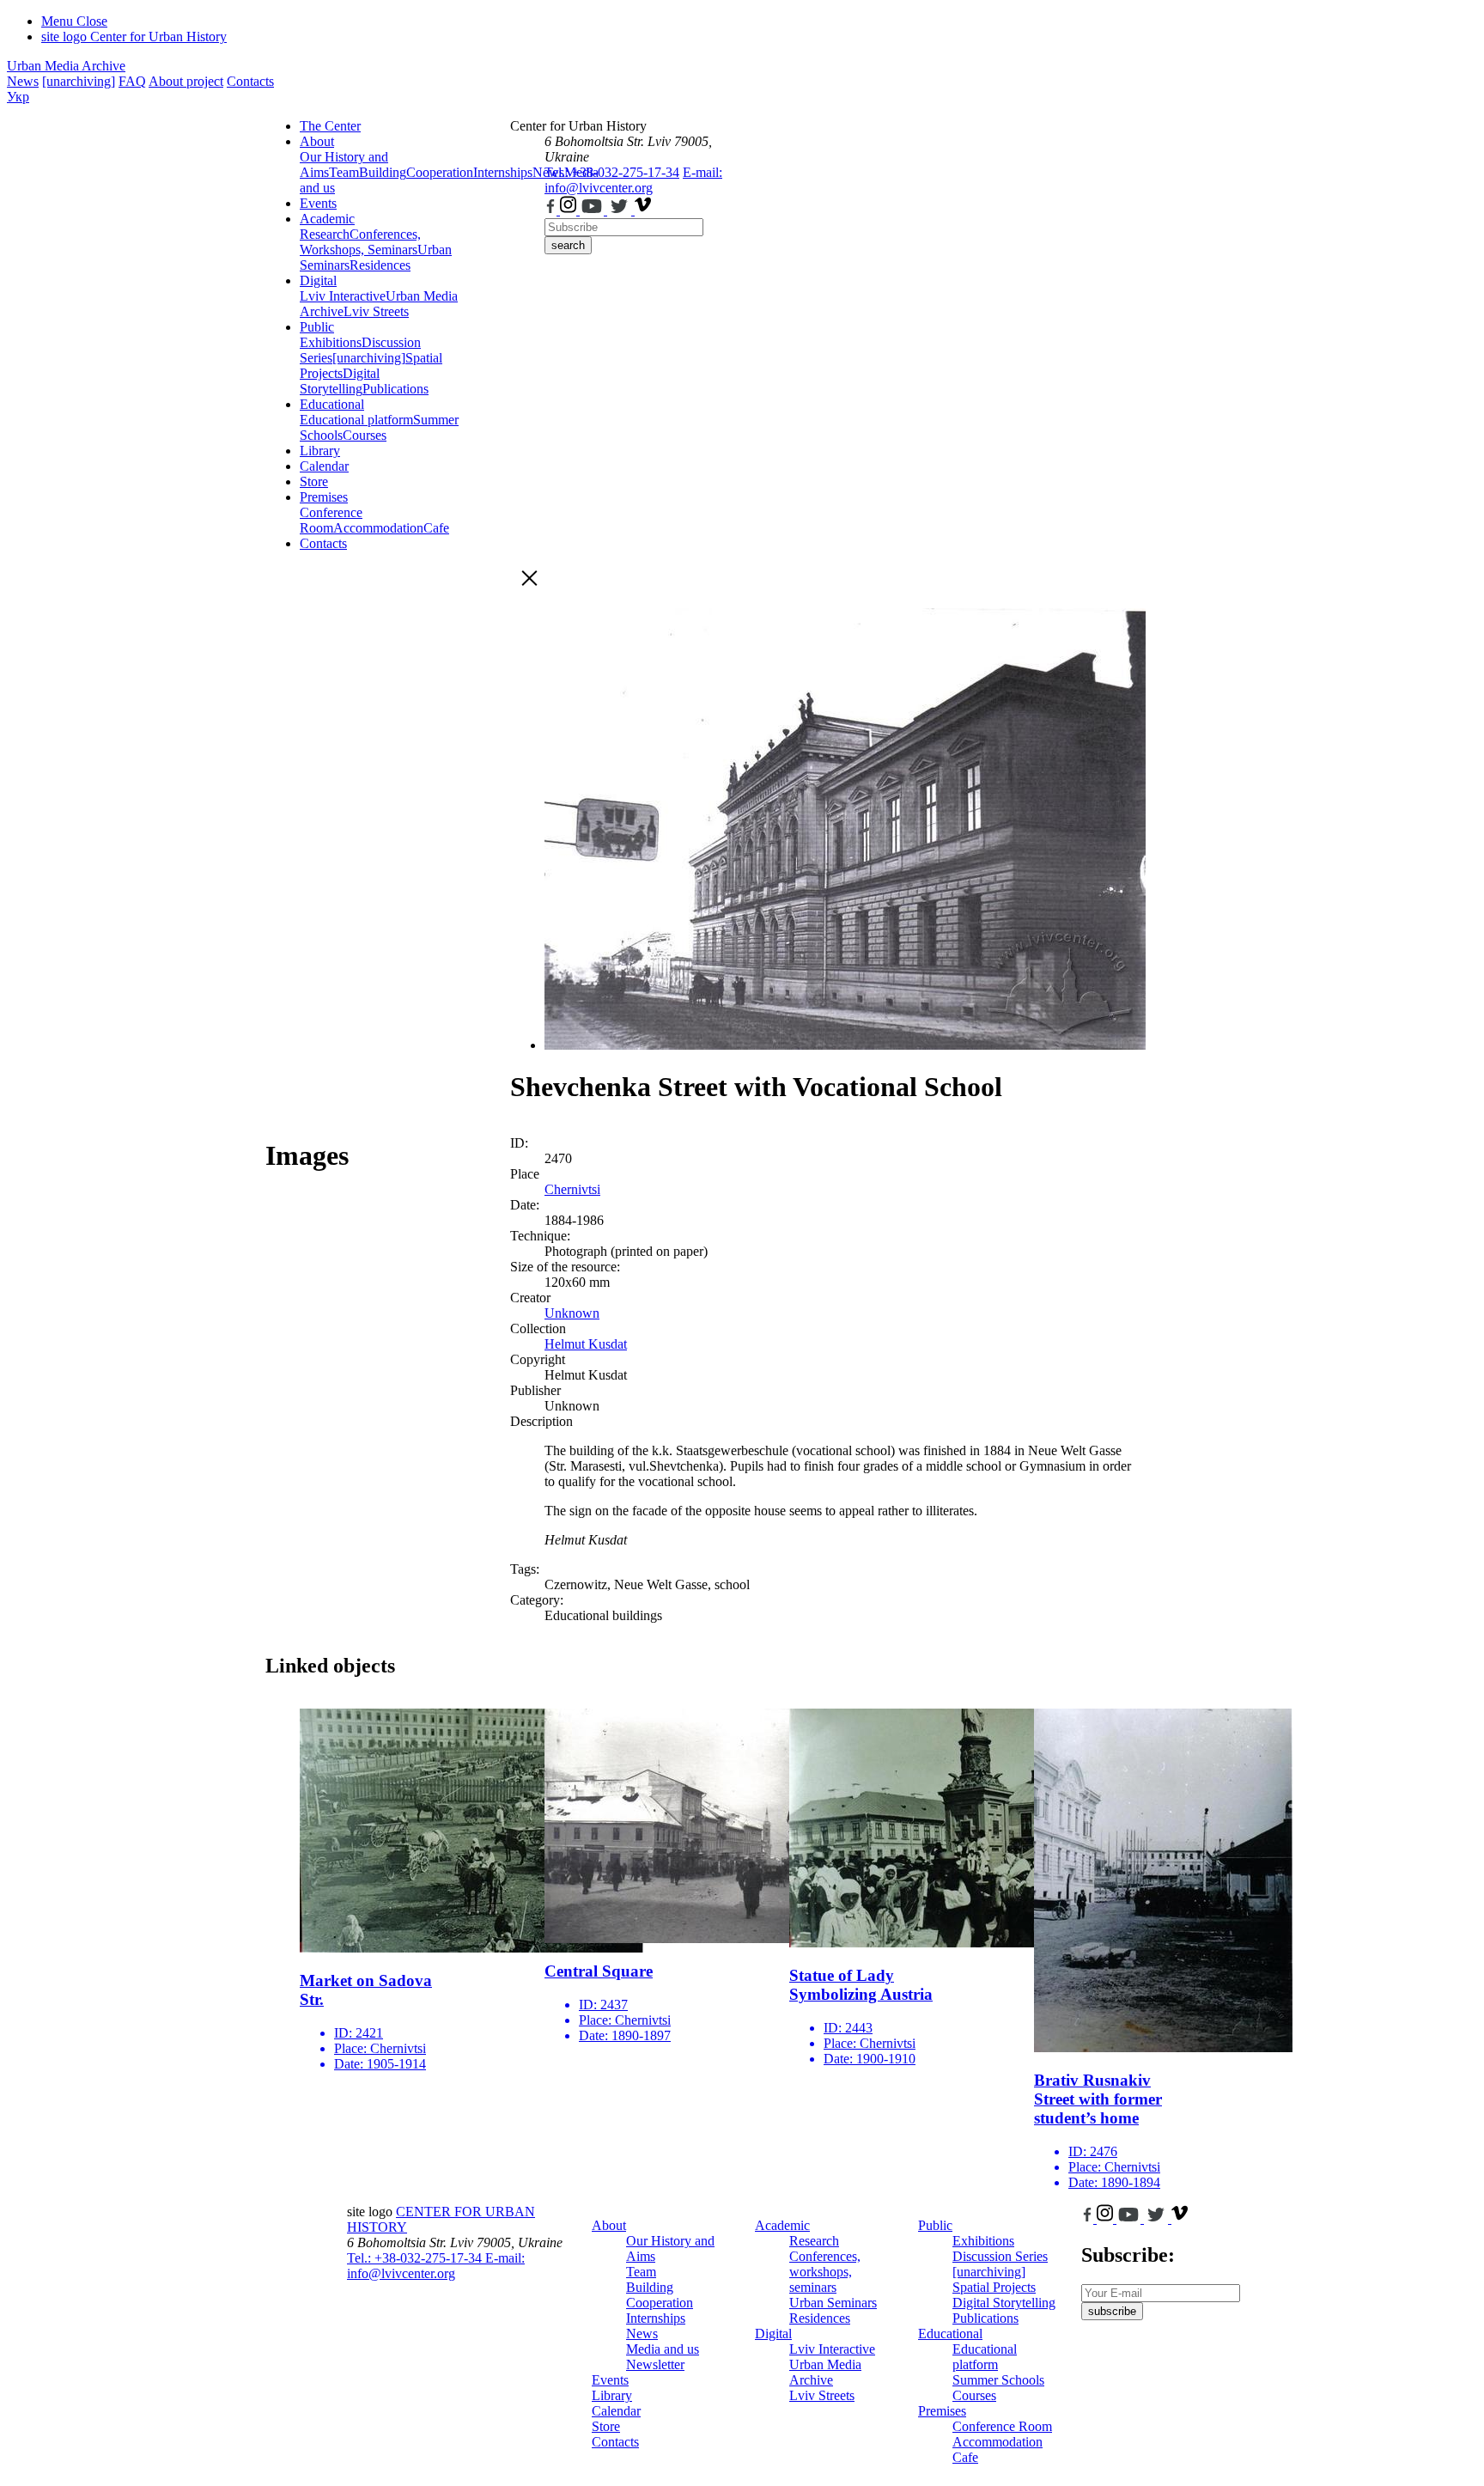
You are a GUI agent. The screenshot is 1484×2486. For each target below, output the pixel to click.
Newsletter (655, 2364)
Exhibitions (331, 342)
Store (314, 481)
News (23, 81)
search (568, 245)
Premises (324, 497)
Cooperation (440, 172)
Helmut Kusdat (586, 1344)
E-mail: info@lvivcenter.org (633, 180)
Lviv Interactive (343, 296)
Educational (332, 404)
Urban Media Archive (66, 66)
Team (344, 172)
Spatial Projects (994, 2287)
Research (325, 234)
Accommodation (378, 528)
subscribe (1112, 2311)
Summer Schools (998, 2380)
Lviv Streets (376, 311)
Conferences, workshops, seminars (825, 2272)
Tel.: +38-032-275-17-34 (612, 172)
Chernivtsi (572, 1189)
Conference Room (331, 520)
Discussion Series (1000, 2256)
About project (186, 81)
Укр (18, 97)
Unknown (572, 1313)
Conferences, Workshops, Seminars (360, 242)
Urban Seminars (833, 2303)
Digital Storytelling (340, 381)
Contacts (250, 81)
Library (320, 451)
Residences (380, 265)
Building (383, 172)
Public (317, 327)
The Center (330, 126)
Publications (395, 389)
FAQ (132, 81)
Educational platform (356, 420)
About (317, 141)
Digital (318, 280)
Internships (656, 2318)
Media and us (663, 2349)
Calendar (324, 466)
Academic (327, 219)
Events (318, 203)
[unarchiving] (79, 81)
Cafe (436, 528)
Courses (365, 435)
